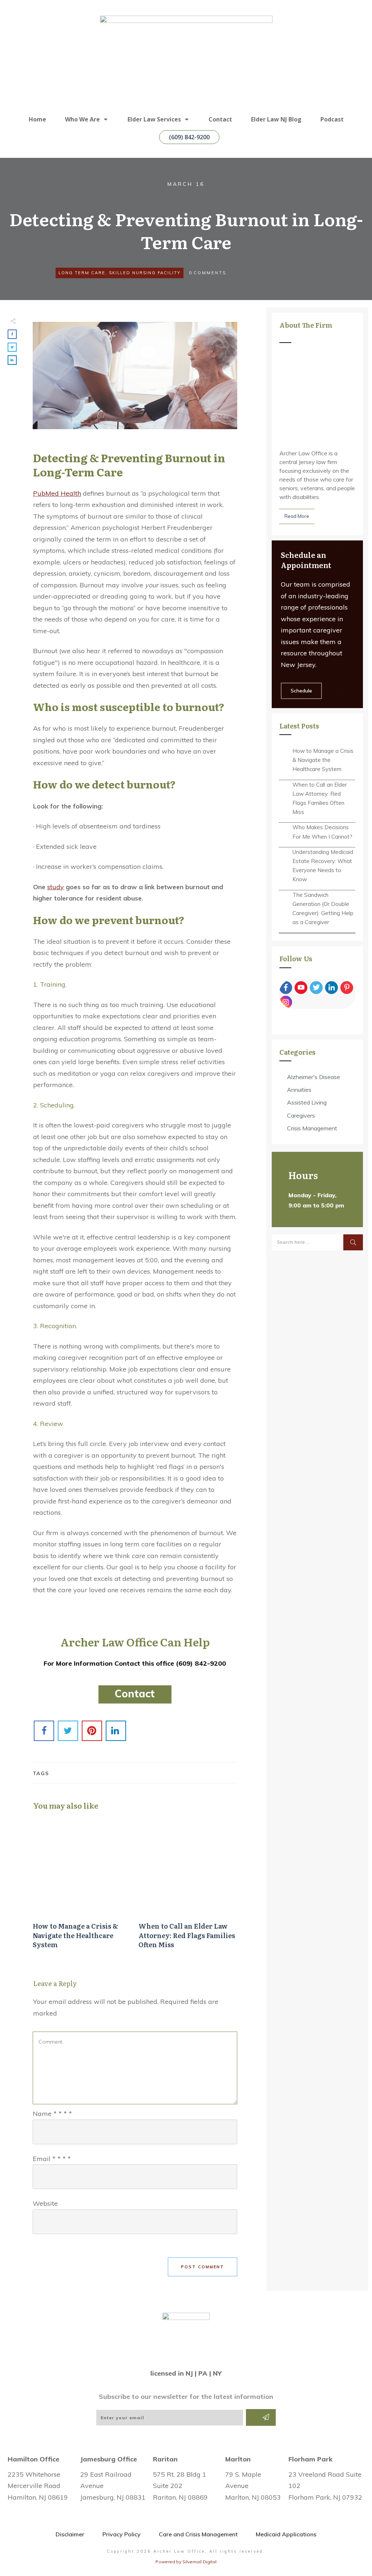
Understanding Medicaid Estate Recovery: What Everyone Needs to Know (323, 866)
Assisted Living (307, 1102)
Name (52, 2114)
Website (45, 2203)
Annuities (299, 1090)
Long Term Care (82, 273)
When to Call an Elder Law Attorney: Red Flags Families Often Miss (188, 1887)
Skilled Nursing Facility (145, 273)
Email (52, 2159)
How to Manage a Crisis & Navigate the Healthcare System (82, 1887)
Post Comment (203, 2267)
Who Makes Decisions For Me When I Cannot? (322, 832)
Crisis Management (312, 1128)
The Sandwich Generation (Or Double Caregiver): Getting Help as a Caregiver (323, 909)
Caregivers (301, 1115)
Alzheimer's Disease (314, 1077)
